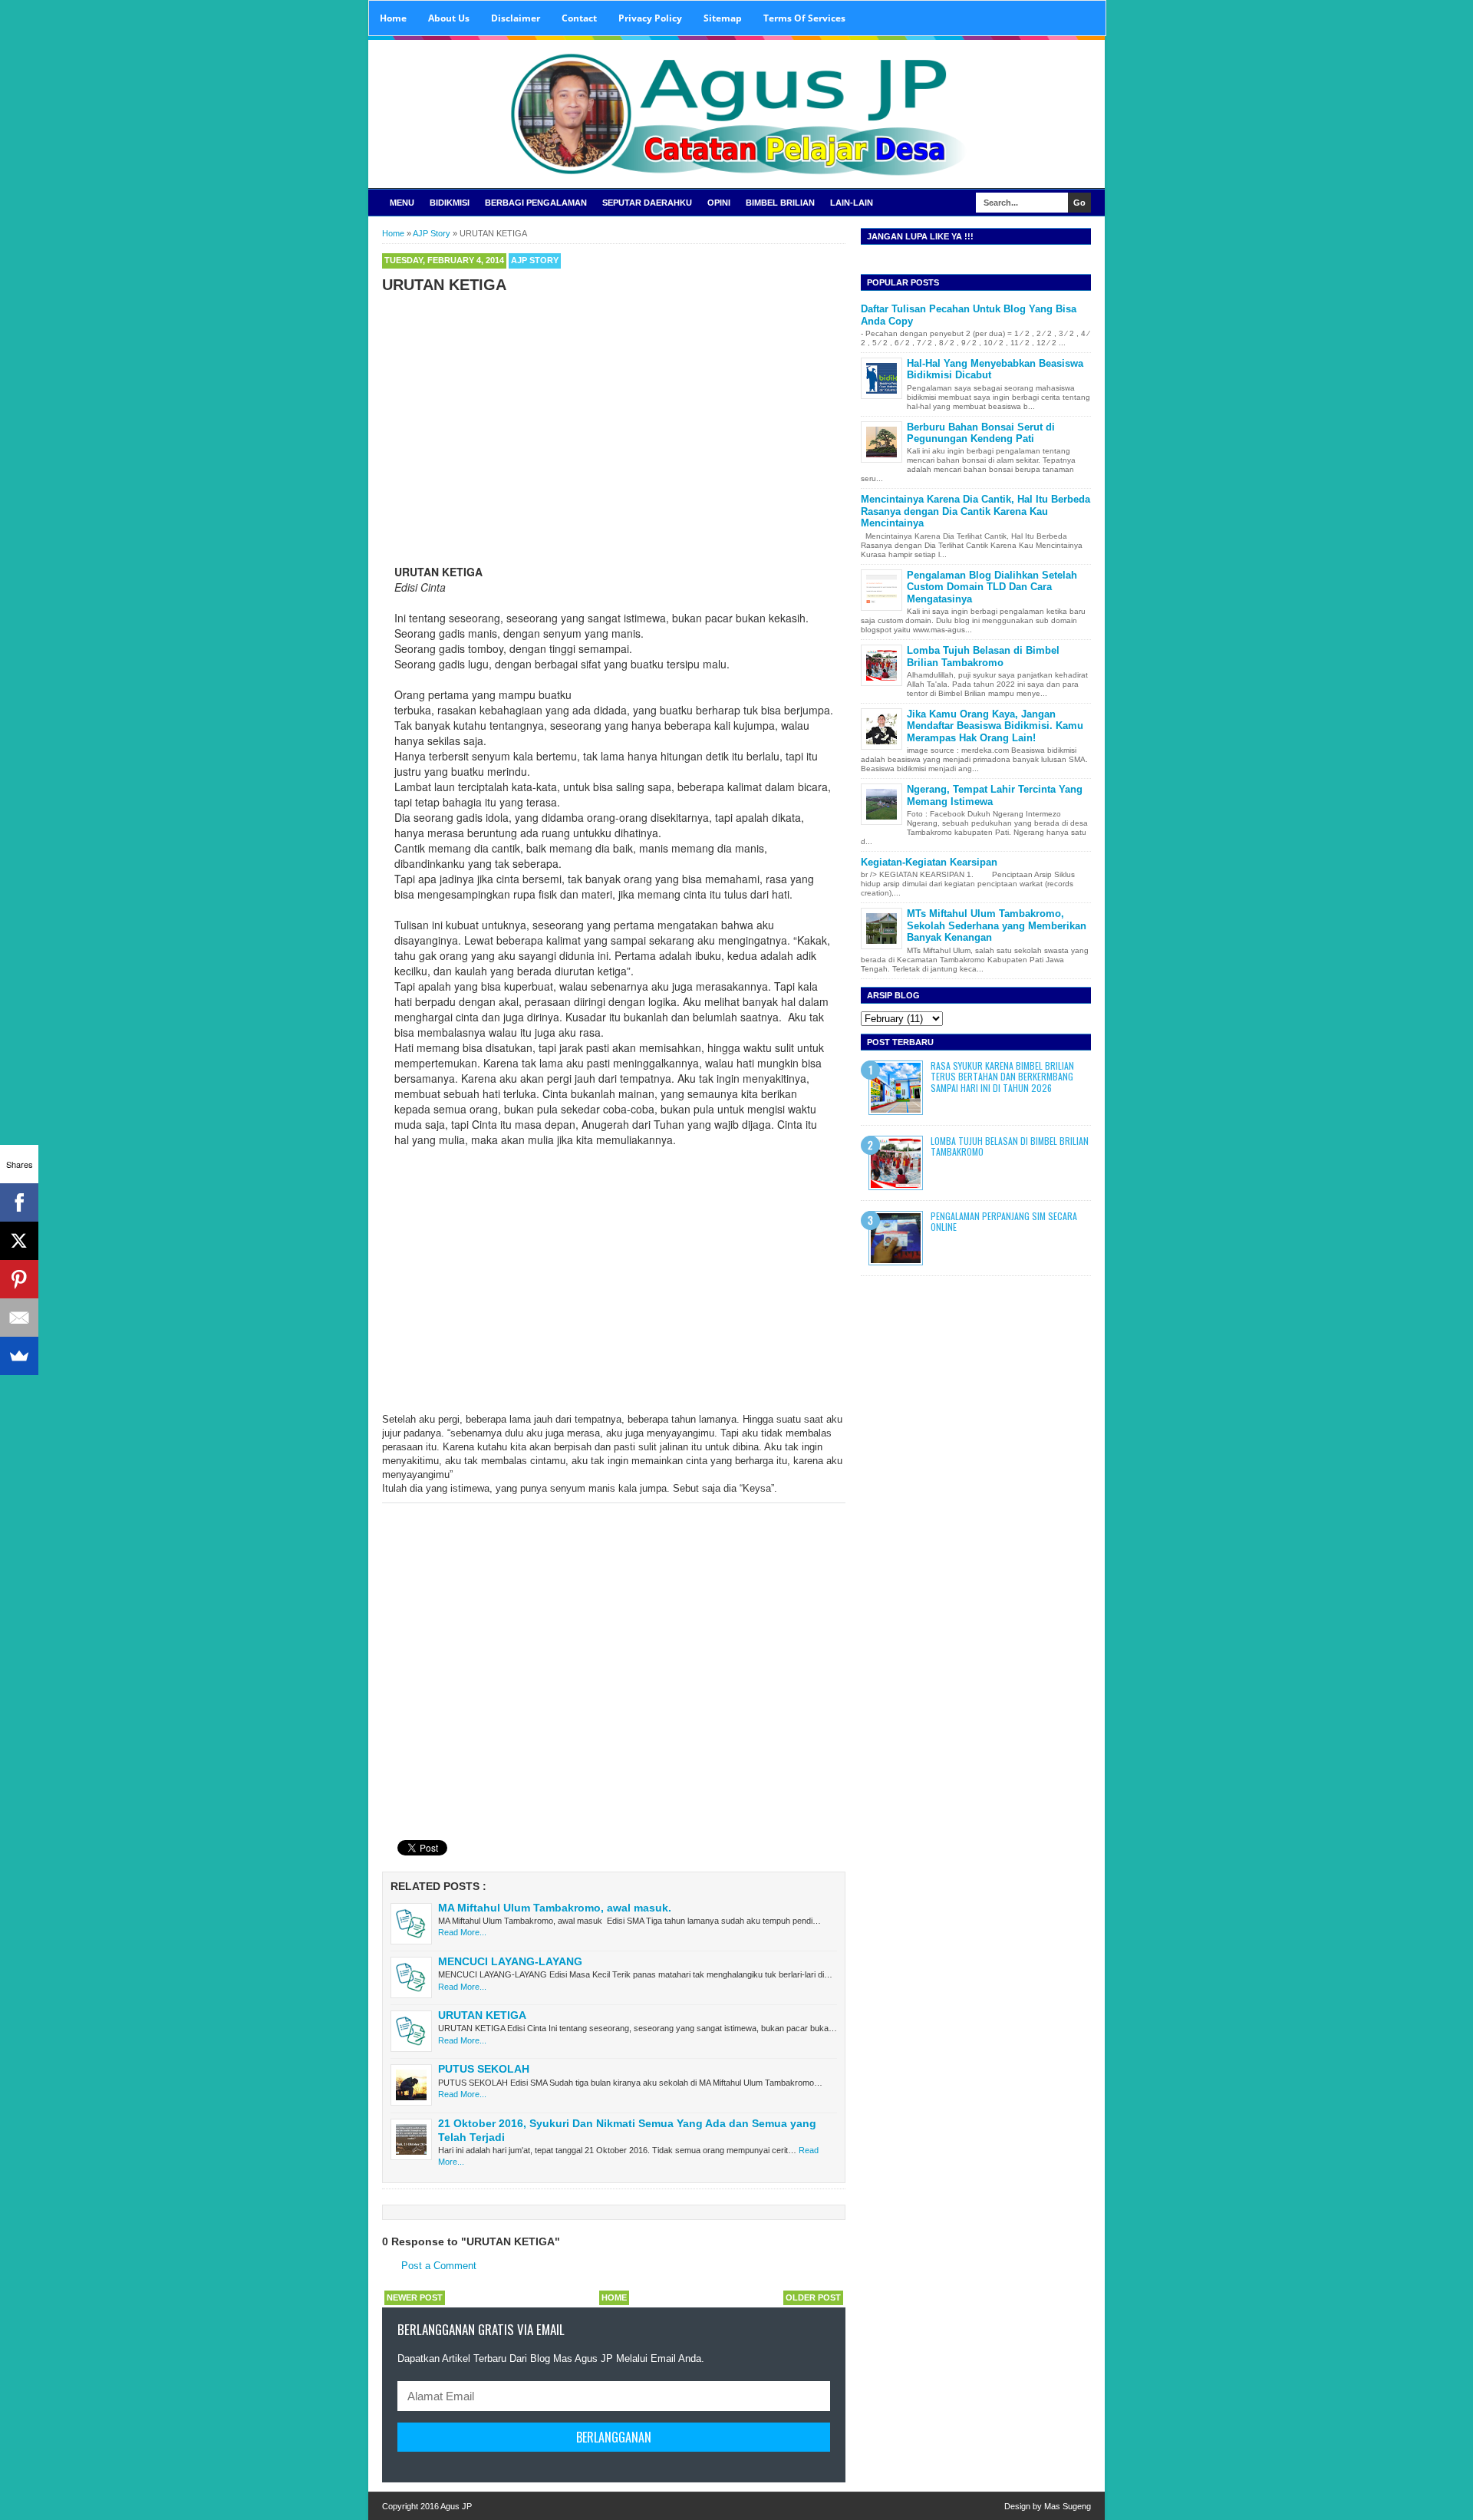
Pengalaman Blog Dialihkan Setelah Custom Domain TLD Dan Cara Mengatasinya (992, 587)
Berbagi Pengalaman (536, 203)
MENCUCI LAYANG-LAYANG (510, 1961)
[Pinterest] (19, 1279)
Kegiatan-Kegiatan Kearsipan (929, 862)
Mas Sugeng (1068, 2506)
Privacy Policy (650, 18)
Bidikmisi (450, 203)
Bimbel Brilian (780, 203)
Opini (719, 203)
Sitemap (723, 18)
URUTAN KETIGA (482, 2015)
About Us (449, 18)
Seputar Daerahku (647, 203)
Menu (402, 203)
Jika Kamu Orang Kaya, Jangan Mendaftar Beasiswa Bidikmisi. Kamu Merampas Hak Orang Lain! (995, 726)
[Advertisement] (614, 413)
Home (393, 18)
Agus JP (456, 2506)
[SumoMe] (19, 1356)
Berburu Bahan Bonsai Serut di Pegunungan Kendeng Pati (981, 433)
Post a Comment (439, 2266)
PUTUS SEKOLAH (484, 2069)
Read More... (462, 1932)
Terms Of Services (804, 18)
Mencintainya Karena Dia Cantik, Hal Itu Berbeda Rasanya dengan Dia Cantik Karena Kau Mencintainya (975, 511)
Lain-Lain (852, 203)
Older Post (813, 2297)
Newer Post (415, 2297)
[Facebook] (19, 1202)
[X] (19, 1241)
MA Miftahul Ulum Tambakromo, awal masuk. (555, 1908)
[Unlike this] (391, 1512)
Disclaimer (516, 18)
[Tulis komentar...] (410, 1516)
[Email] (19, 1318)
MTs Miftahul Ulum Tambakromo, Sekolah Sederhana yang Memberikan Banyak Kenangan (997, 925)
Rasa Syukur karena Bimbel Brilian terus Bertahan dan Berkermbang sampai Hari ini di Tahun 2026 (1002, 1077)
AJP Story (535, 260)
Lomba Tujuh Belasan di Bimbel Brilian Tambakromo (983, 656)
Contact (579, 18)
